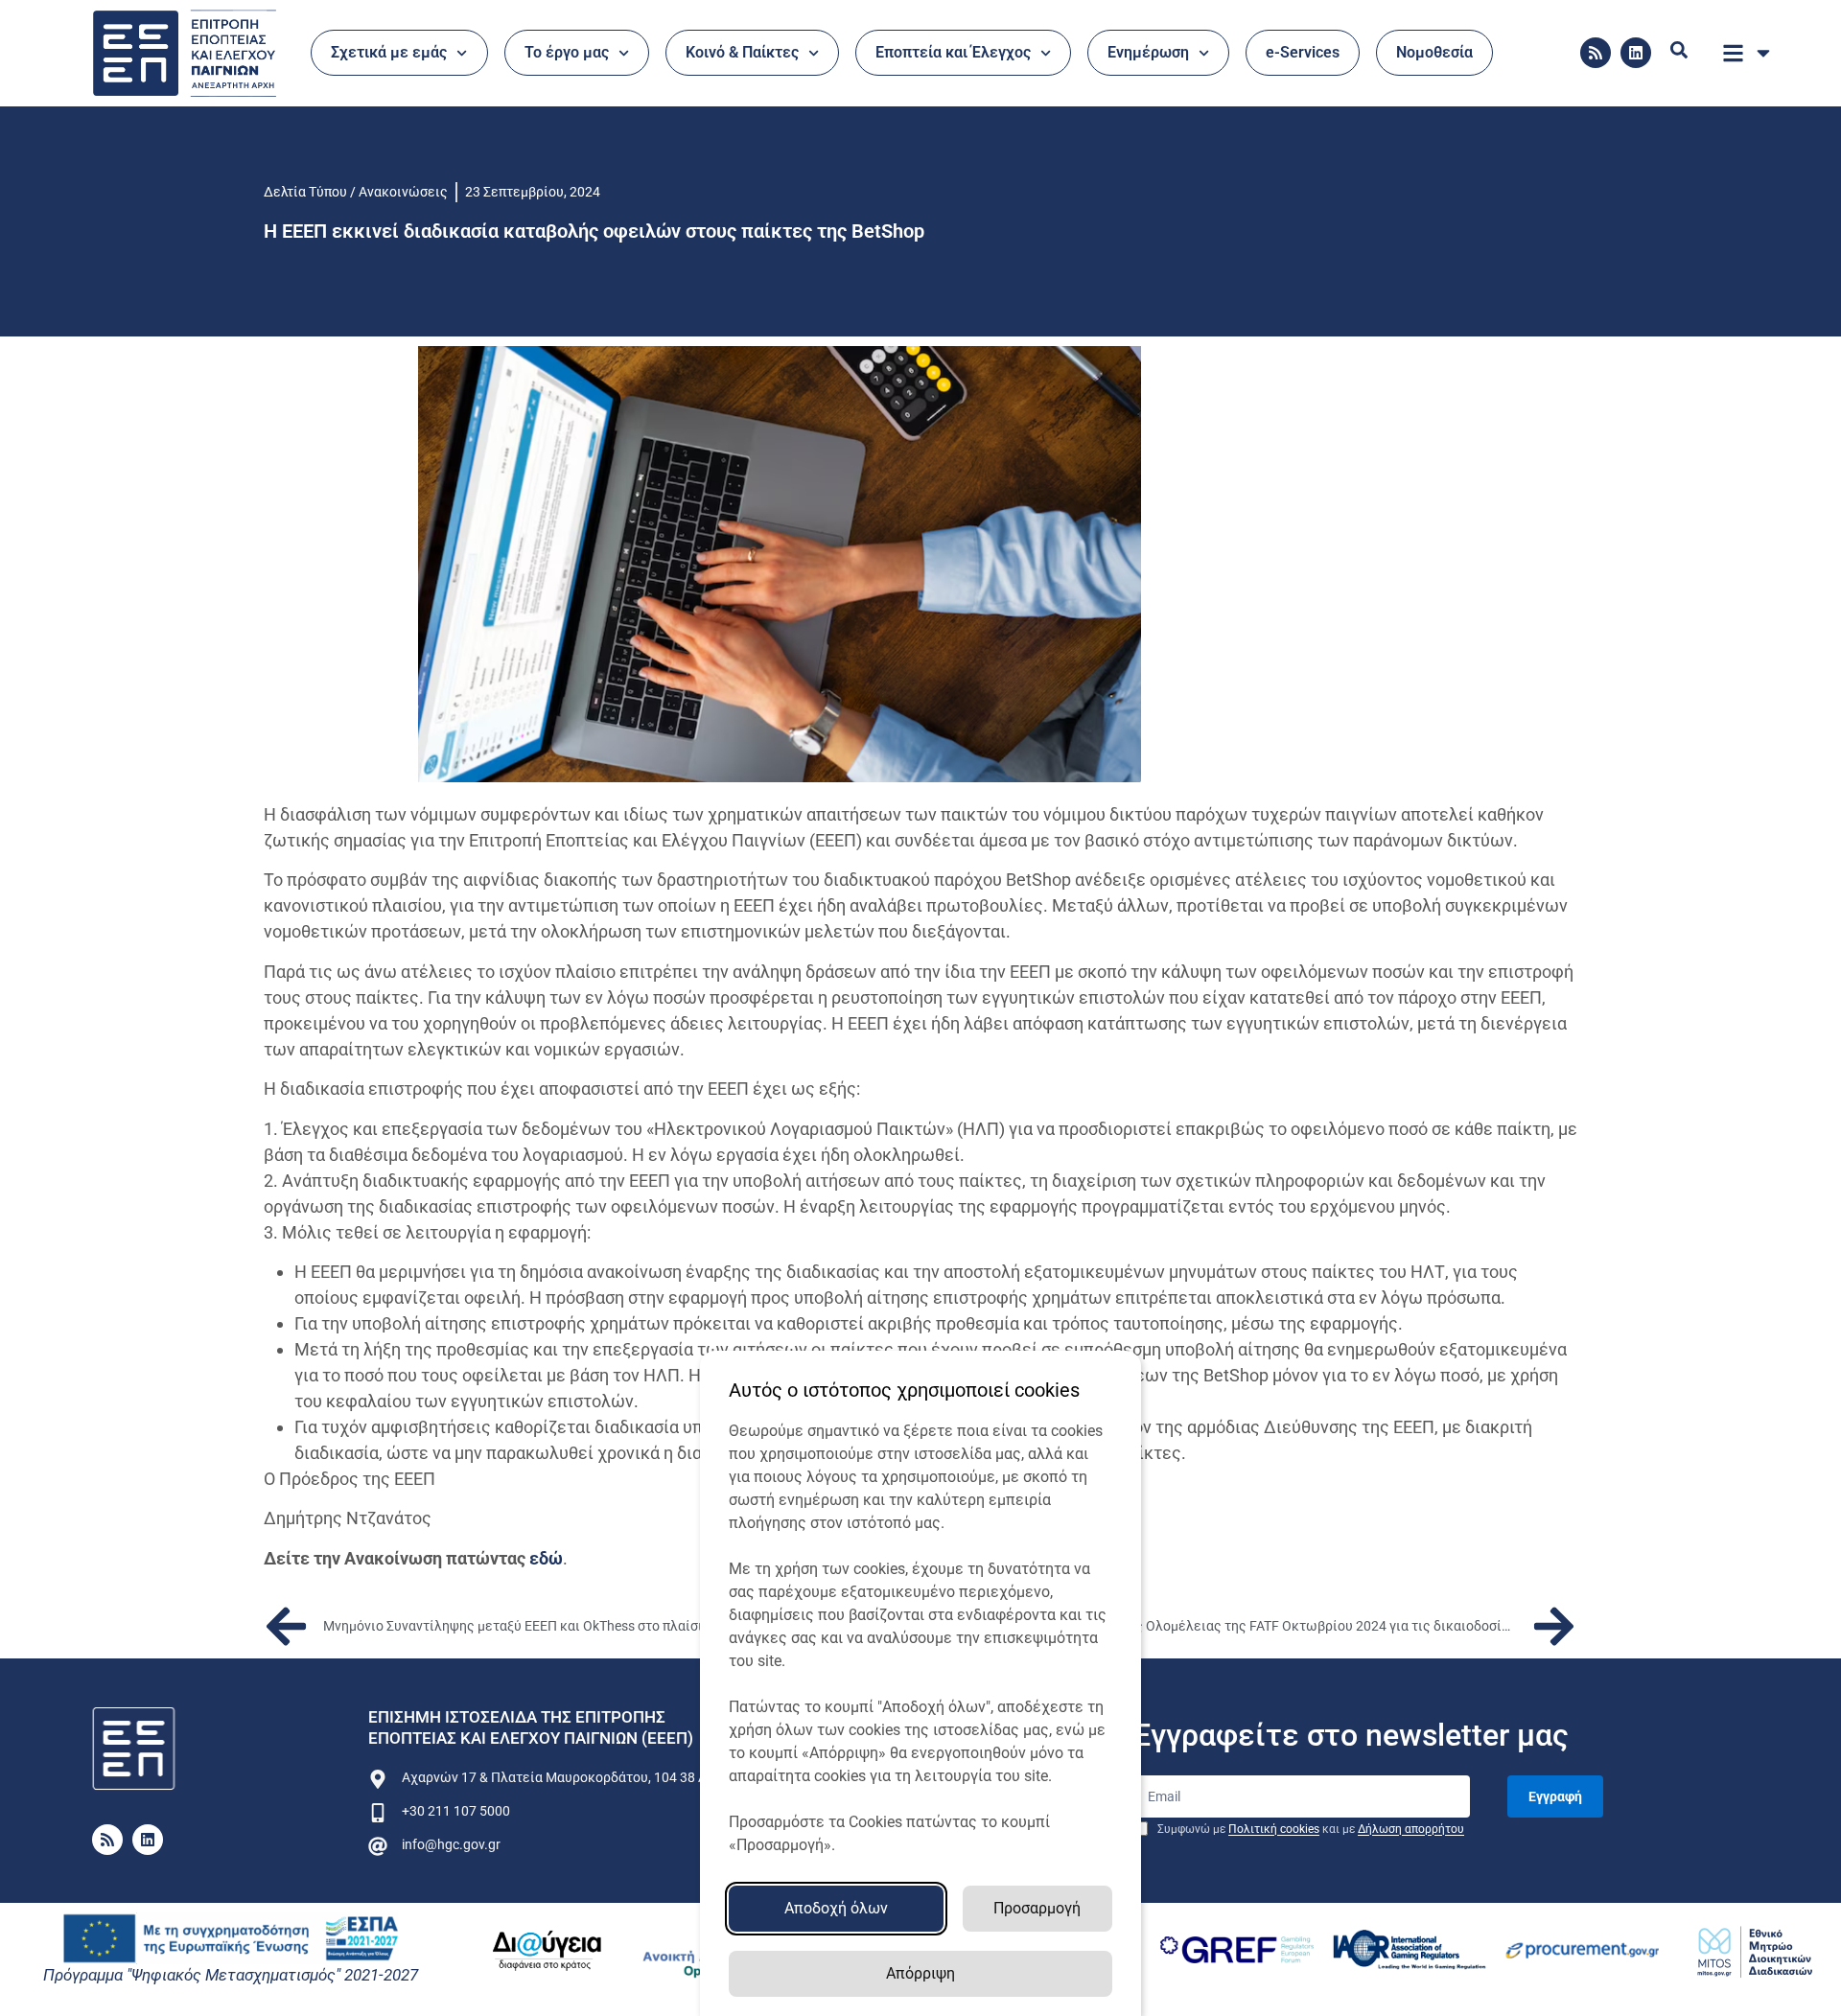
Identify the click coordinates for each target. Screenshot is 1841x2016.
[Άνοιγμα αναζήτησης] (1679, 50)
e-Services (1303, 52)
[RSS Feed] (1596, 53)
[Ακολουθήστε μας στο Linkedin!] (1636, 53)
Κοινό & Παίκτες (742, 52)
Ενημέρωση (1148, 52)
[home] (134, 1749)
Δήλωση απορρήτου (1411, 1829)
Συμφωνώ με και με (1309, 1829)
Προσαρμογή (1037, 1908)
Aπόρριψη (920, 1973)
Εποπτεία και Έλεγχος (953, 52)
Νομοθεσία (1434, 52)
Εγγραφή (1555, 1796)
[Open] (1763, 53)
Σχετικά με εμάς (389, 52)
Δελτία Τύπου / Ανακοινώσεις (356, 192)
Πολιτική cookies (1274, 1829)
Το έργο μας (567, 52)
